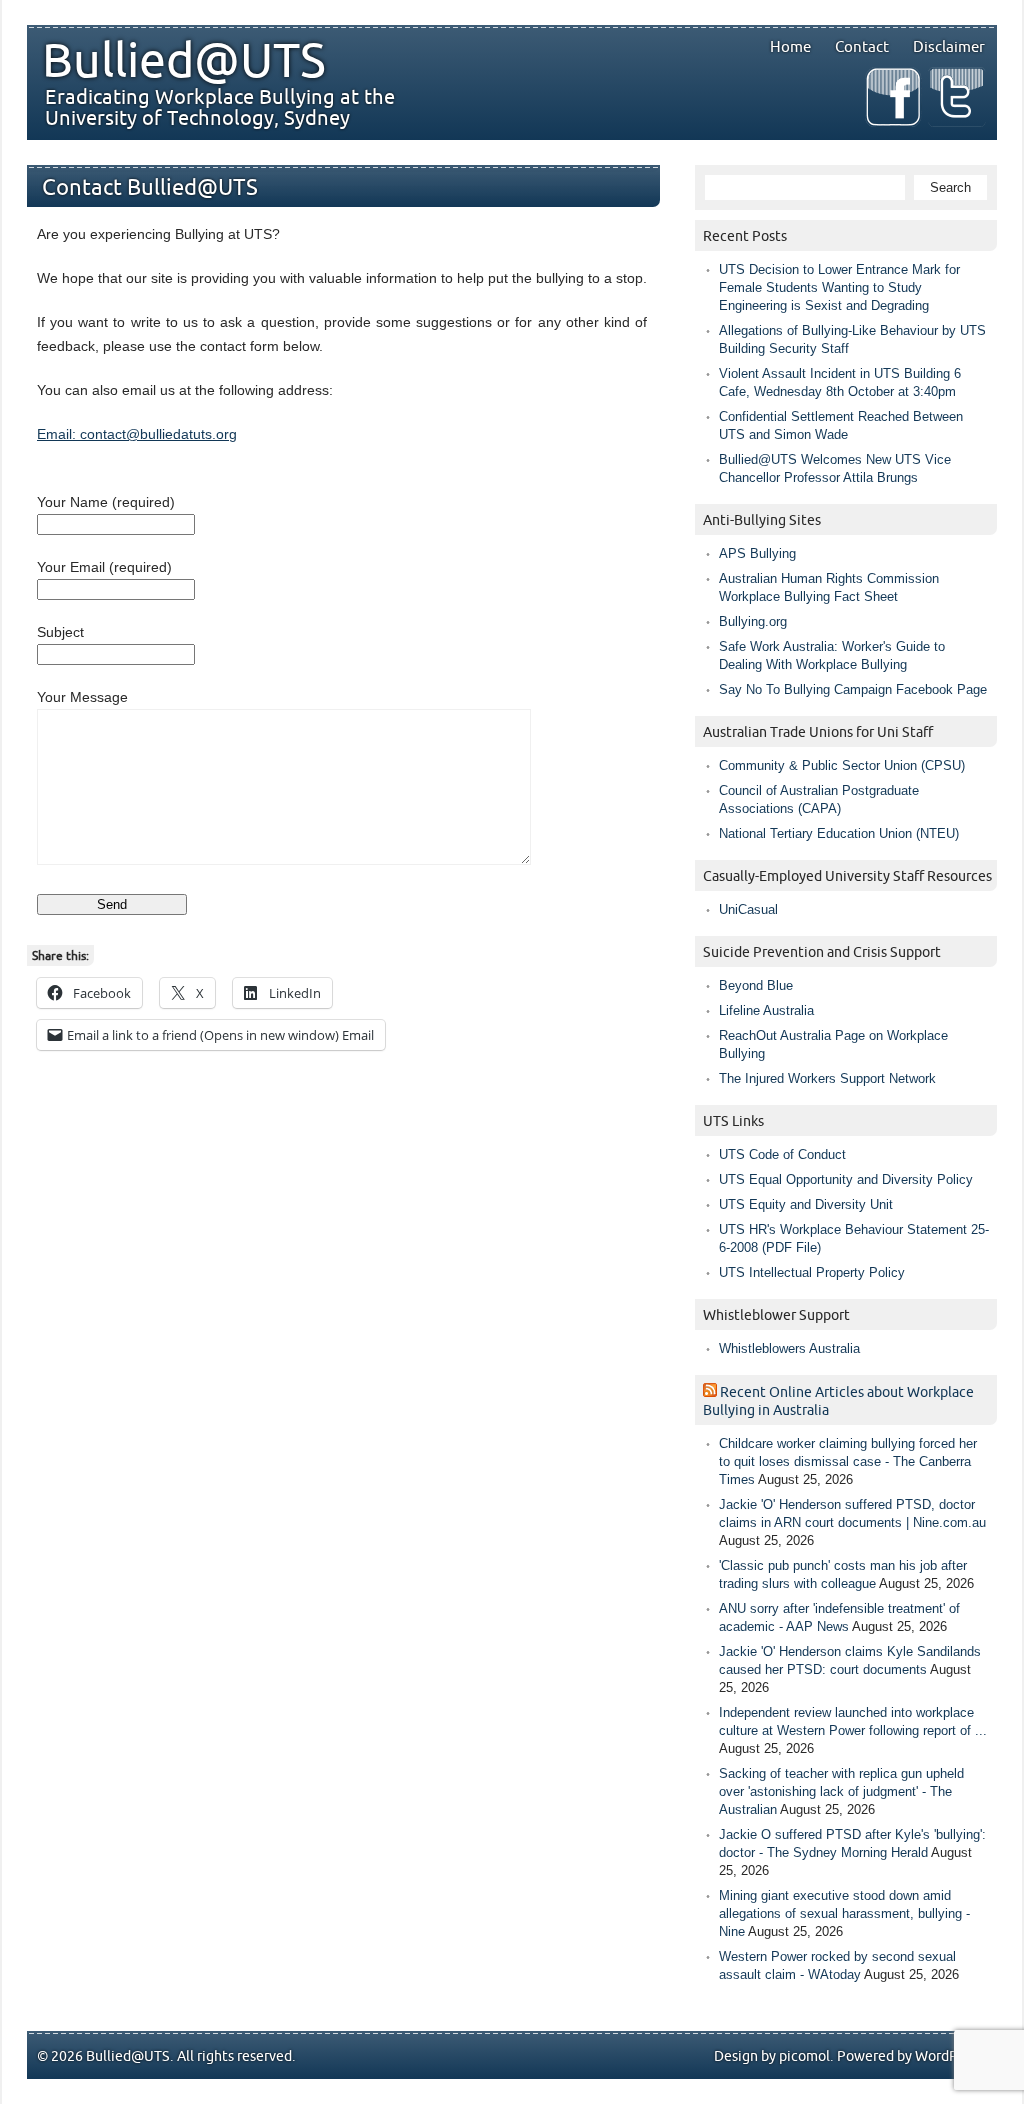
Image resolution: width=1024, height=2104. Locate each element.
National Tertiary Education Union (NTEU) (839, 833)
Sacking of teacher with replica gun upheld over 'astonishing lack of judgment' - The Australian (841, 1791)
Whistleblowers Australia (789, 1348)
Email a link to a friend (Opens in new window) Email (219, 1035)
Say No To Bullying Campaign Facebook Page (853, 689)
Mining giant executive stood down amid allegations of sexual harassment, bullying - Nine (844, 1913)
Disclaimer (949, 47)
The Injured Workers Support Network (827, 1078)
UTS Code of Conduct (782, 1154)
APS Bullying (757, 553)
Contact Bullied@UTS (150, 188)
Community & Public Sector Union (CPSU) (842, 765)
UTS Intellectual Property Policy (812, 1272)
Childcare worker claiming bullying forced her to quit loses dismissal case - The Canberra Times (848, 1461)
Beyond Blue (756, 985)
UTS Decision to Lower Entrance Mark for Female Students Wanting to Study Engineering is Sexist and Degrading (839, 287)
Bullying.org (753, 621)
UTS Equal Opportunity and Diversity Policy (846, 1179)
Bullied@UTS (184, 62)
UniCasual (748, 909)
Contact (862, 47)
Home (790, 47)
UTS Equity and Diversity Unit (806, 1204)
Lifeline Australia (766, 1010)
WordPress (949, 2056)
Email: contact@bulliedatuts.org (137, 434)
